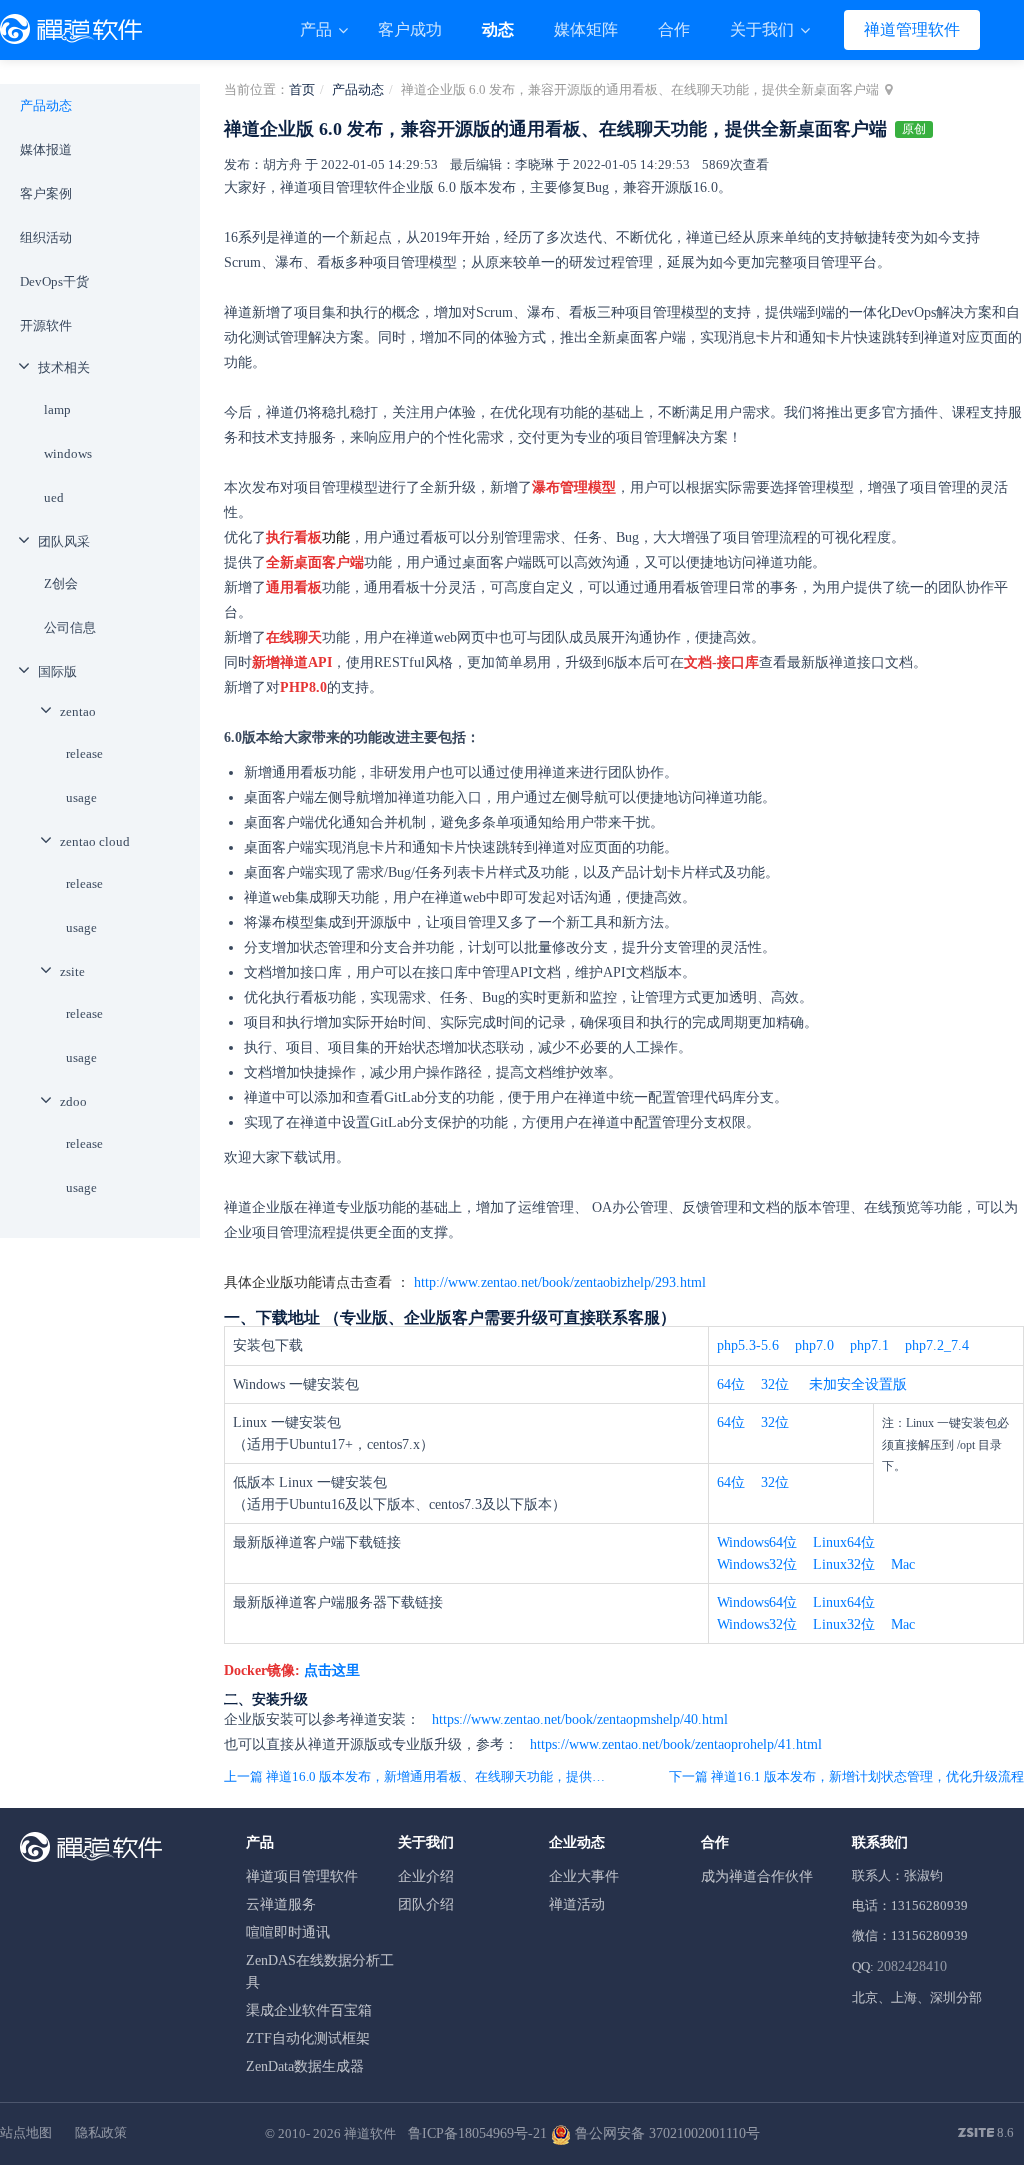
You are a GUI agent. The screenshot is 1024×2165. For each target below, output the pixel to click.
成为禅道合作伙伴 (757, 1876)
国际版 (57, 671)
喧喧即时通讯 (288, 1932)
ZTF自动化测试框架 (308, 2038)
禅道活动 (577, 1904)
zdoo (73, 1101)
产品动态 (358, 89)
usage (81, 797)
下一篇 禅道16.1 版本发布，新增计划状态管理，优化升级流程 (846, 1776)
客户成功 (410, 29)
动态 (498, 29)
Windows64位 (757, 1542)
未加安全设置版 (858, 1384)
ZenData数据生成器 (305, 2066)
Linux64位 (844, 1542)
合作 (674, 29)
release (84, 753)
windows (68, 453)
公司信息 (70, 627)
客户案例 (46, 193)
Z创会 (61, 583)
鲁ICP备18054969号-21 (477, 2133)
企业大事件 (584, 1876)
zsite (72, 971)
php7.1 (869, 1345)
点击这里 (332, 1670)
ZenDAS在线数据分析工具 (320, 1971)
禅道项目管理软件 (302, 1876)
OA (602, 1207)
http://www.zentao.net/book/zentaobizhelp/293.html (560, 1282)
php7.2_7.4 (937, 1345)
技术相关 (64, 367)
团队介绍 (426, 1904)
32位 (775, 1384)
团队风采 (64, 541)
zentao (78, 711)
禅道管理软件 (912, 29)
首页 (302, 89)
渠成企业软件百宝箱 (309, 2010)
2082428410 (912, 1966)
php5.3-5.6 (748, 1345)
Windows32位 (757, 1564)
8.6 (986, 2134)
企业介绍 (426, 1876)
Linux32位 (844, 1564)
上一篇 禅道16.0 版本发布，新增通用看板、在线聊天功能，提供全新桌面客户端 (420, 1776)
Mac (903, 1564)
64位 (731, 1384)
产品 (318, 29)
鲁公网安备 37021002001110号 (665, 2133)
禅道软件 (370, 2133)
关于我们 (764, 29)
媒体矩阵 (586, 29)
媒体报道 (46, 149)
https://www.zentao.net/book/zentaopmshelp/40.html (578, 1719)
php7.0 (814, 1345)
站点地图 (26, 2132)
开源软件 (46, 325)
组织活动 (46, 237)
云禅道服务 (281, 1904)
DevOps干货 (54, 281)
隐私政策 (101, 2132)
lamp (57, 409)
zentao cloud (95, 841)
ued (54, 497)
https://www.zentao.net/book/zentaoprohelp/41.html (674, 1744)
